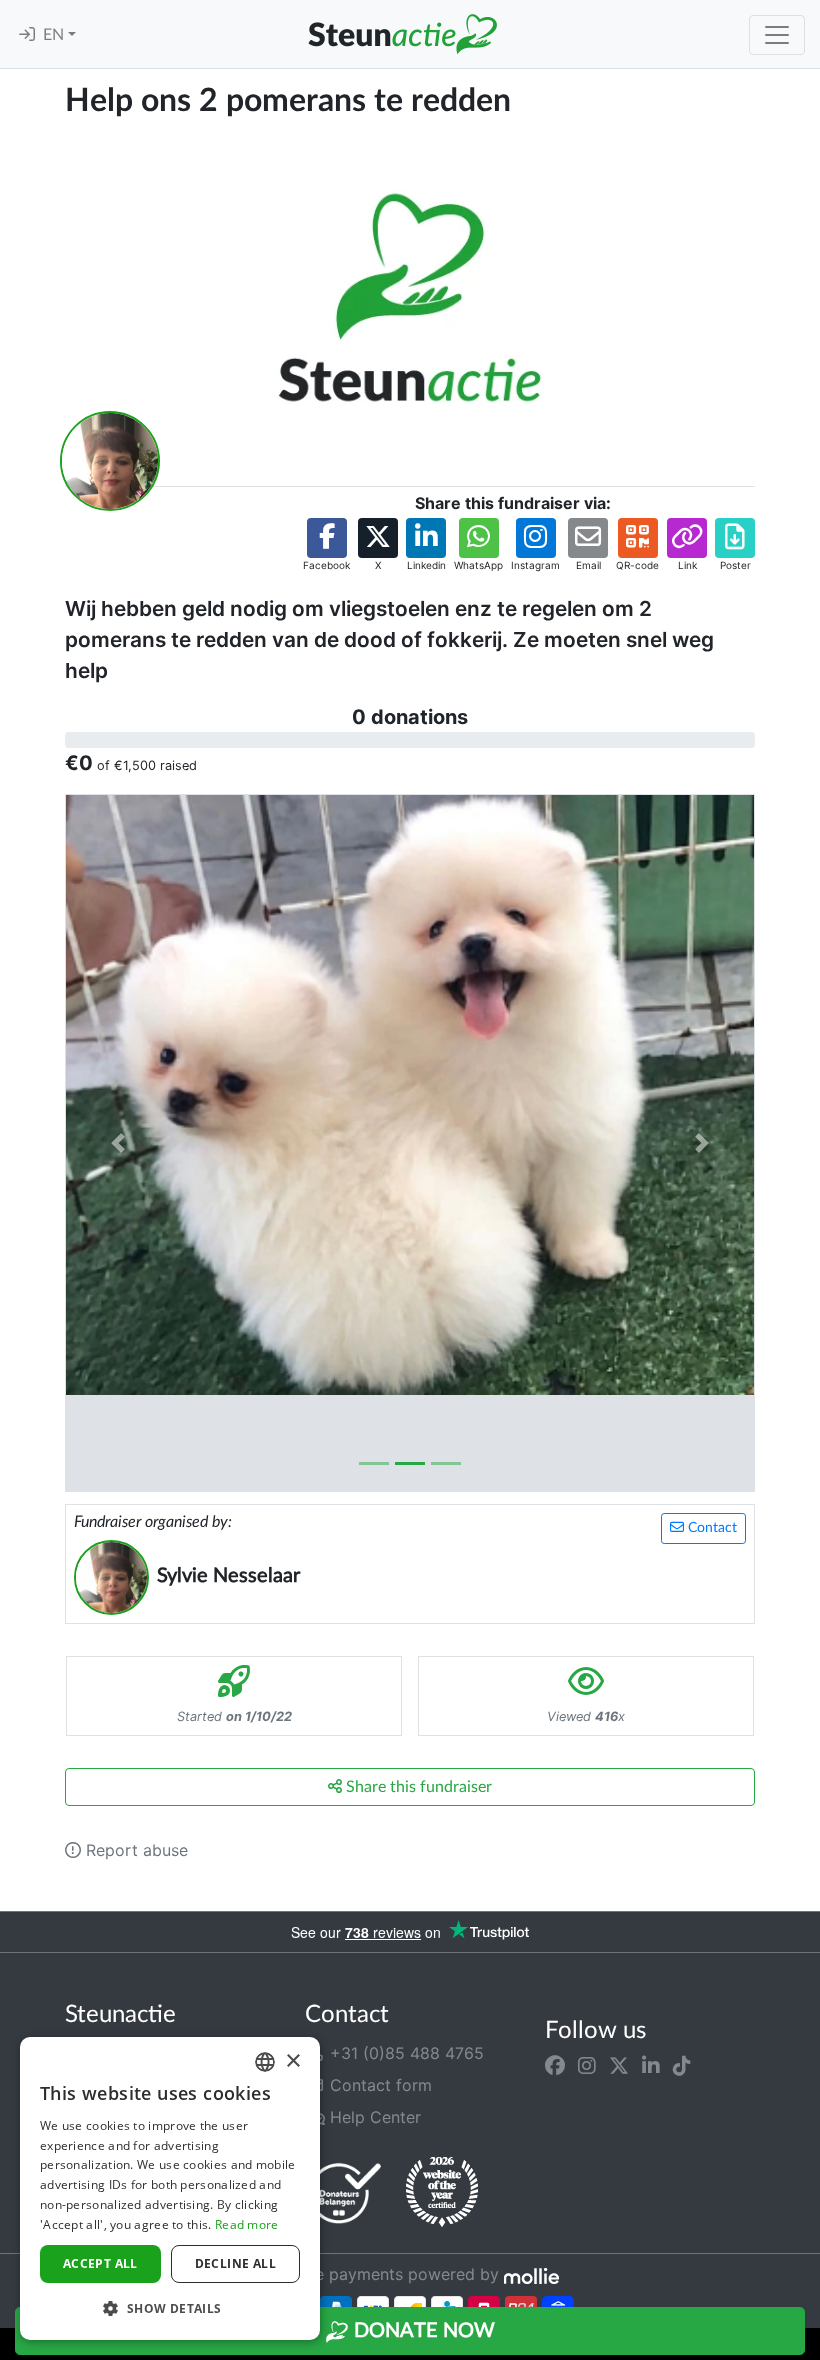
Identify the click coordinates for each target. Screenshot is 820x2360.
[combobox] (265, 2062)
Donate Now (422, 2331)
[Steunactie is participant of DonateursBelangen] (345, 2192)
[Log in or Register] (27, 35)
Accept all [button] (100, 2263)
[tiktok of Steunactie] (682, 2065)
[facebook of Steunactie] (555, 2065)
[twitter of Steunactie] (619, 2065)
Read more (247, 2224)
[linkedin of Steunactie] (651, 2065)
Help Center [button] (373, 2117)
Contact (710, 1528)
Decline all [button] (235, 2263)
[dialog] (170, 2188)
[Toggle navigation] (777, 35)
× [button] (292, 2061)
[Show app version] (806, 2346)
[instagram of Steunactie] (587, 2065)
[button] (326, 545)
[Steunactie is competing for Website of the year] (442, 2192)
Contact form (378, 2085)
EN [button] (55, 35)
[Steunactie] (402, 34)
